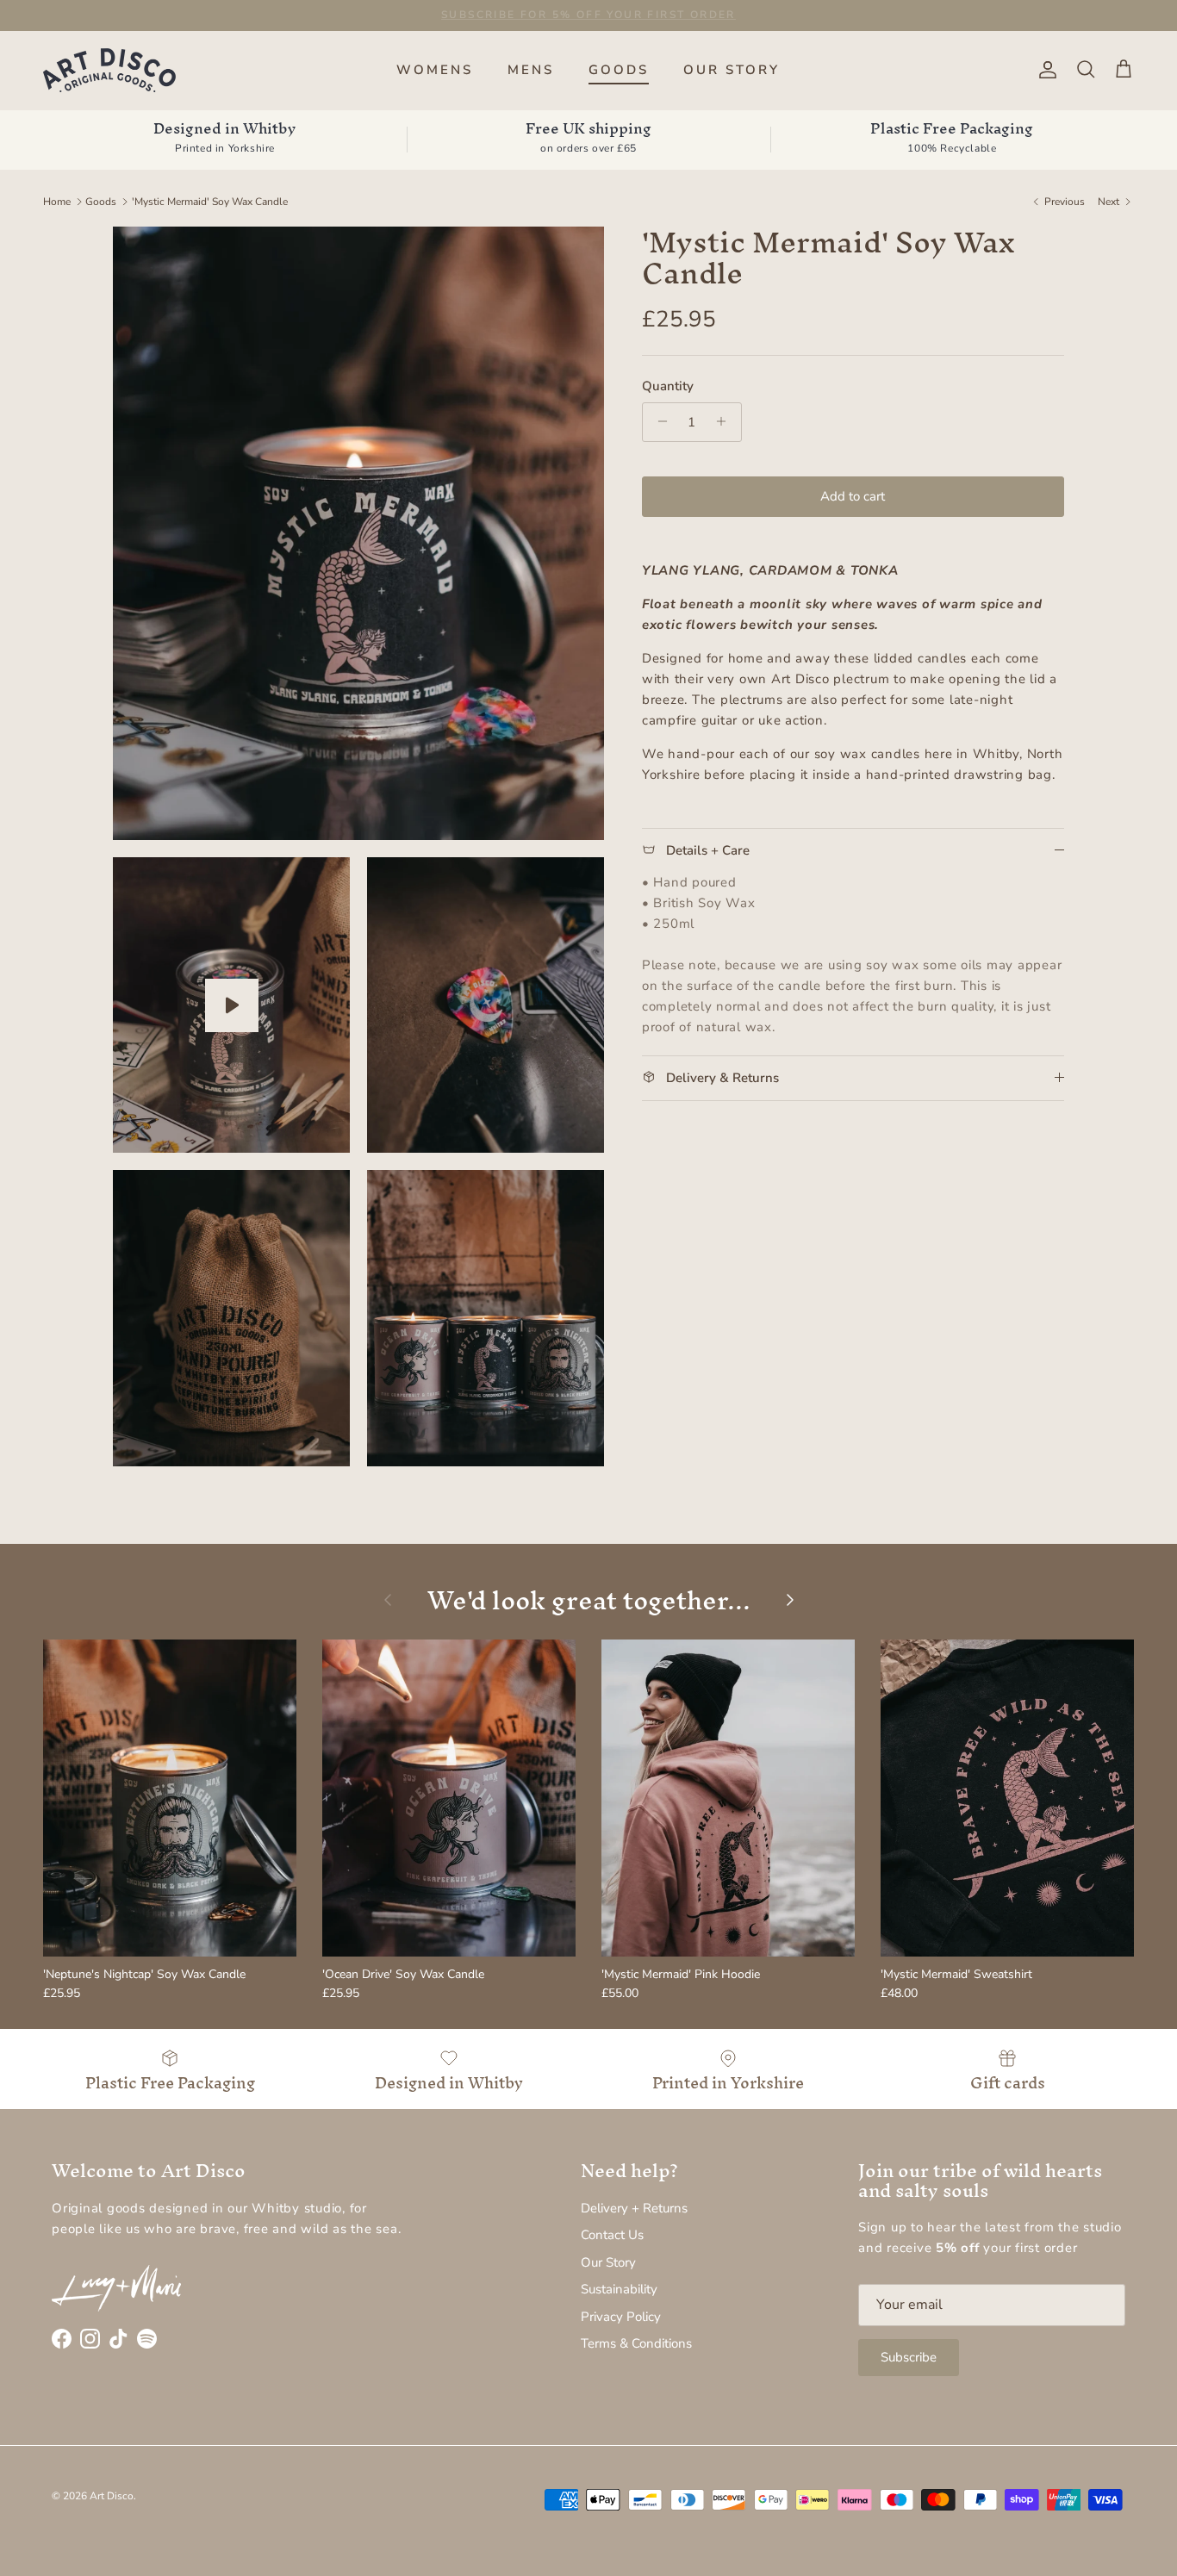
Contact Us (612, 2235)
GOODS (619, 70)
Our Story (608, 2262)
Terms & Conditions (636, 2343)
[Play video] (232, 1005)
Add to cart (853, 495)
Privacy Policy (621, 2317)
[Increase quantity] (726, 421)
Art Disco (112, 2496)
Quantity (668, 385)
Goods (101, 202)
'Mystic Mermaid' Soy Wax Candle (210, 202)
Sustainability (619, 2289)
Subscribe (909, 2357)
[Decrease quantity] (658, 421)
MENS (531, 70)
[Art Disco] (110, 70)
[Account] (1044, 70)
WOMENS (435, 70)
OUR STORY (732, 70)
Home (57, 202)
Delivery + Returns (634, 2208)
